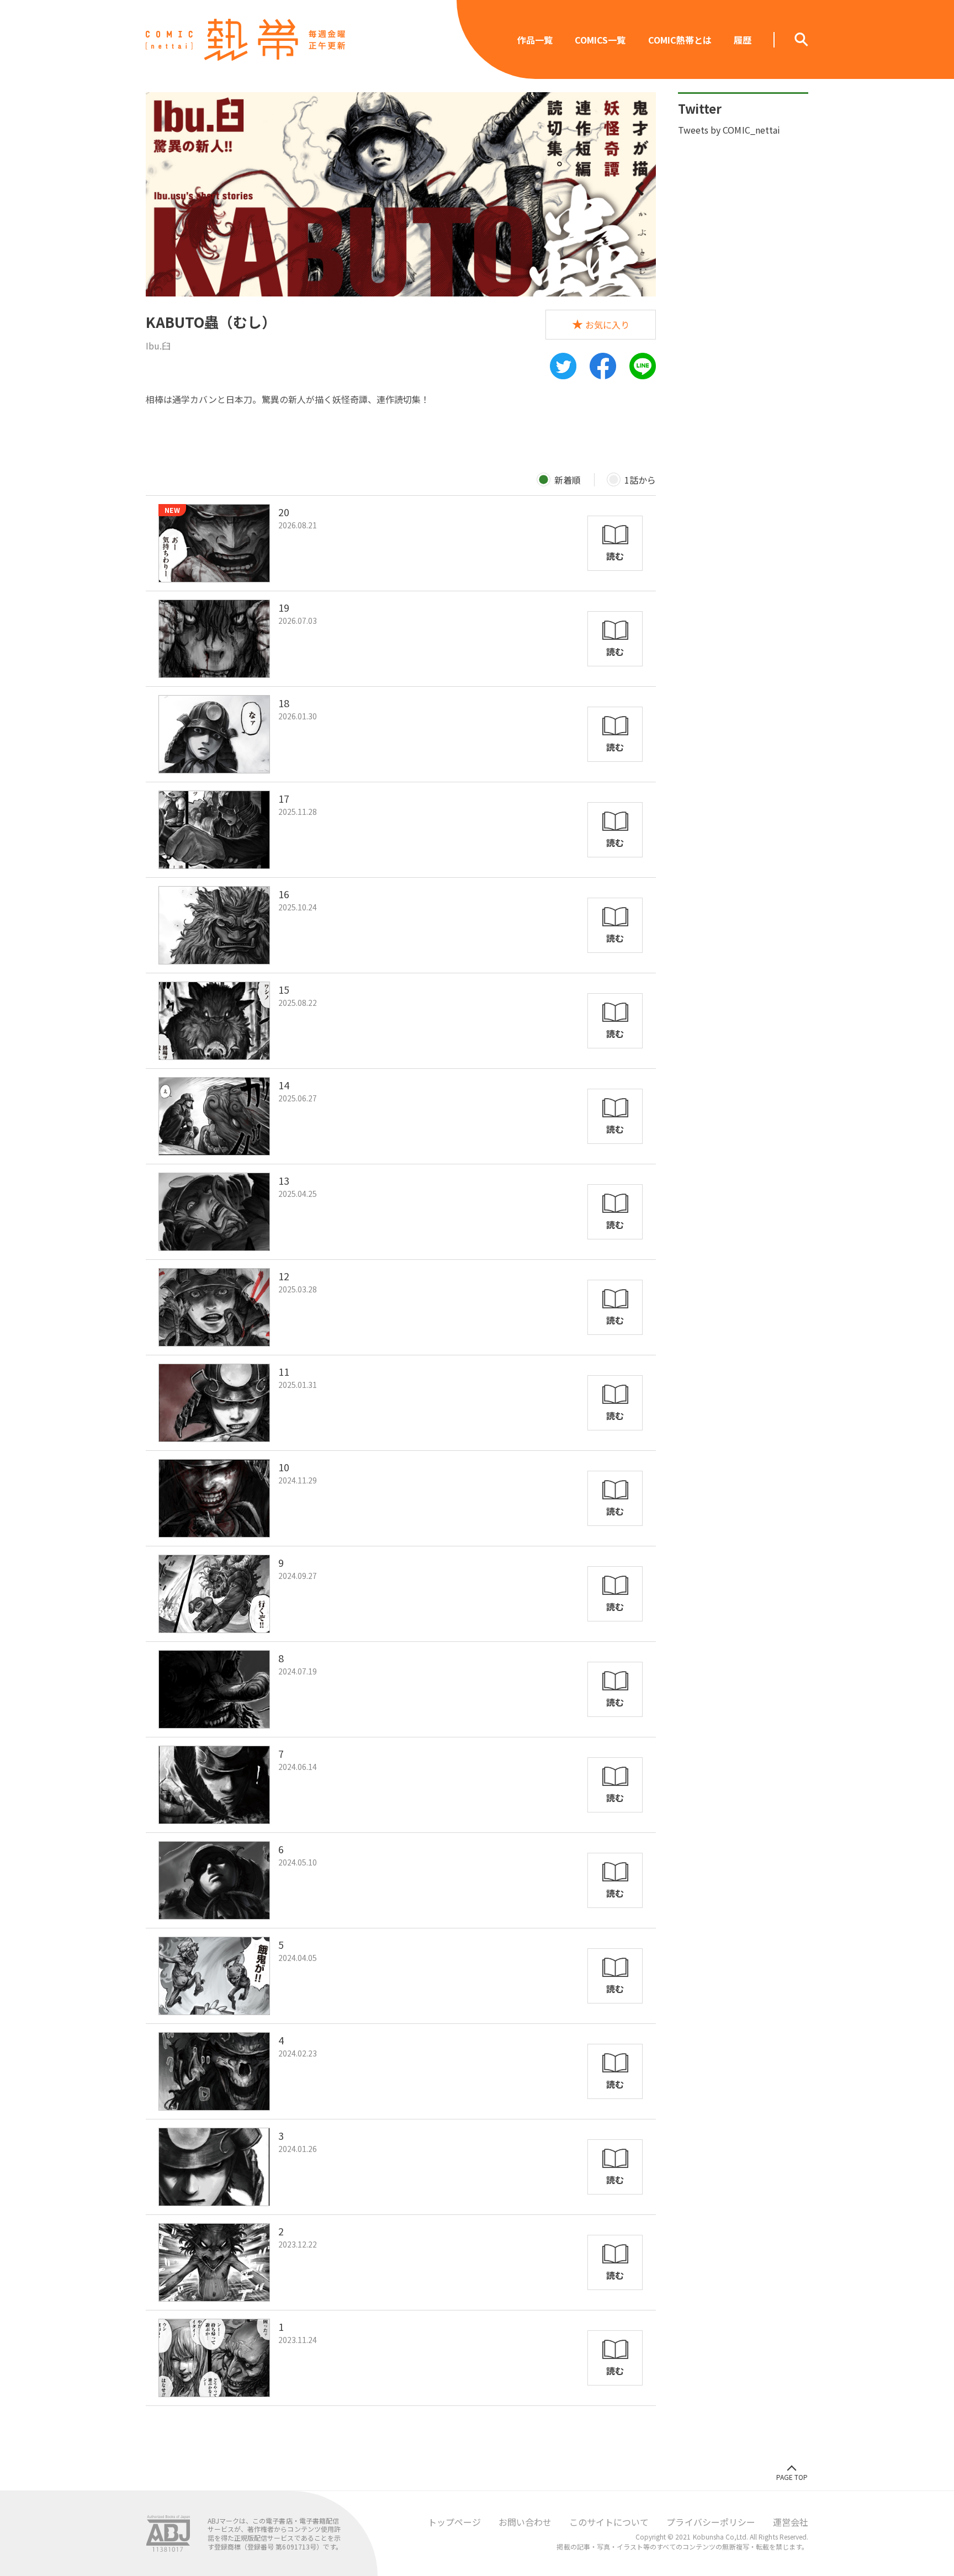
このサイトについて (609, 2522)
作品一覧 (535, 40)
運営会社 (791, 2522)
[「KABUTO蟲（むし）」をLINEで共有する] (643, 366)
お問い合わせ (525, 2522)
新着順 (568, 480)
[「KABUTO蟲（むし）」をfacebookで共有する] (603, 366)
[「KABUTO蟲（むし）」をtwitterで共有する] (563, 366)
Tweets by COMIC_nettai (729, 130)
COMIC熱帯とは (680, 40)
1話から (640, 480)
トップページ (454, 2522)
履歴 (743, 40)
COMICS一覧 (600, 40)
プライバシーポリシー (711, 2522)
